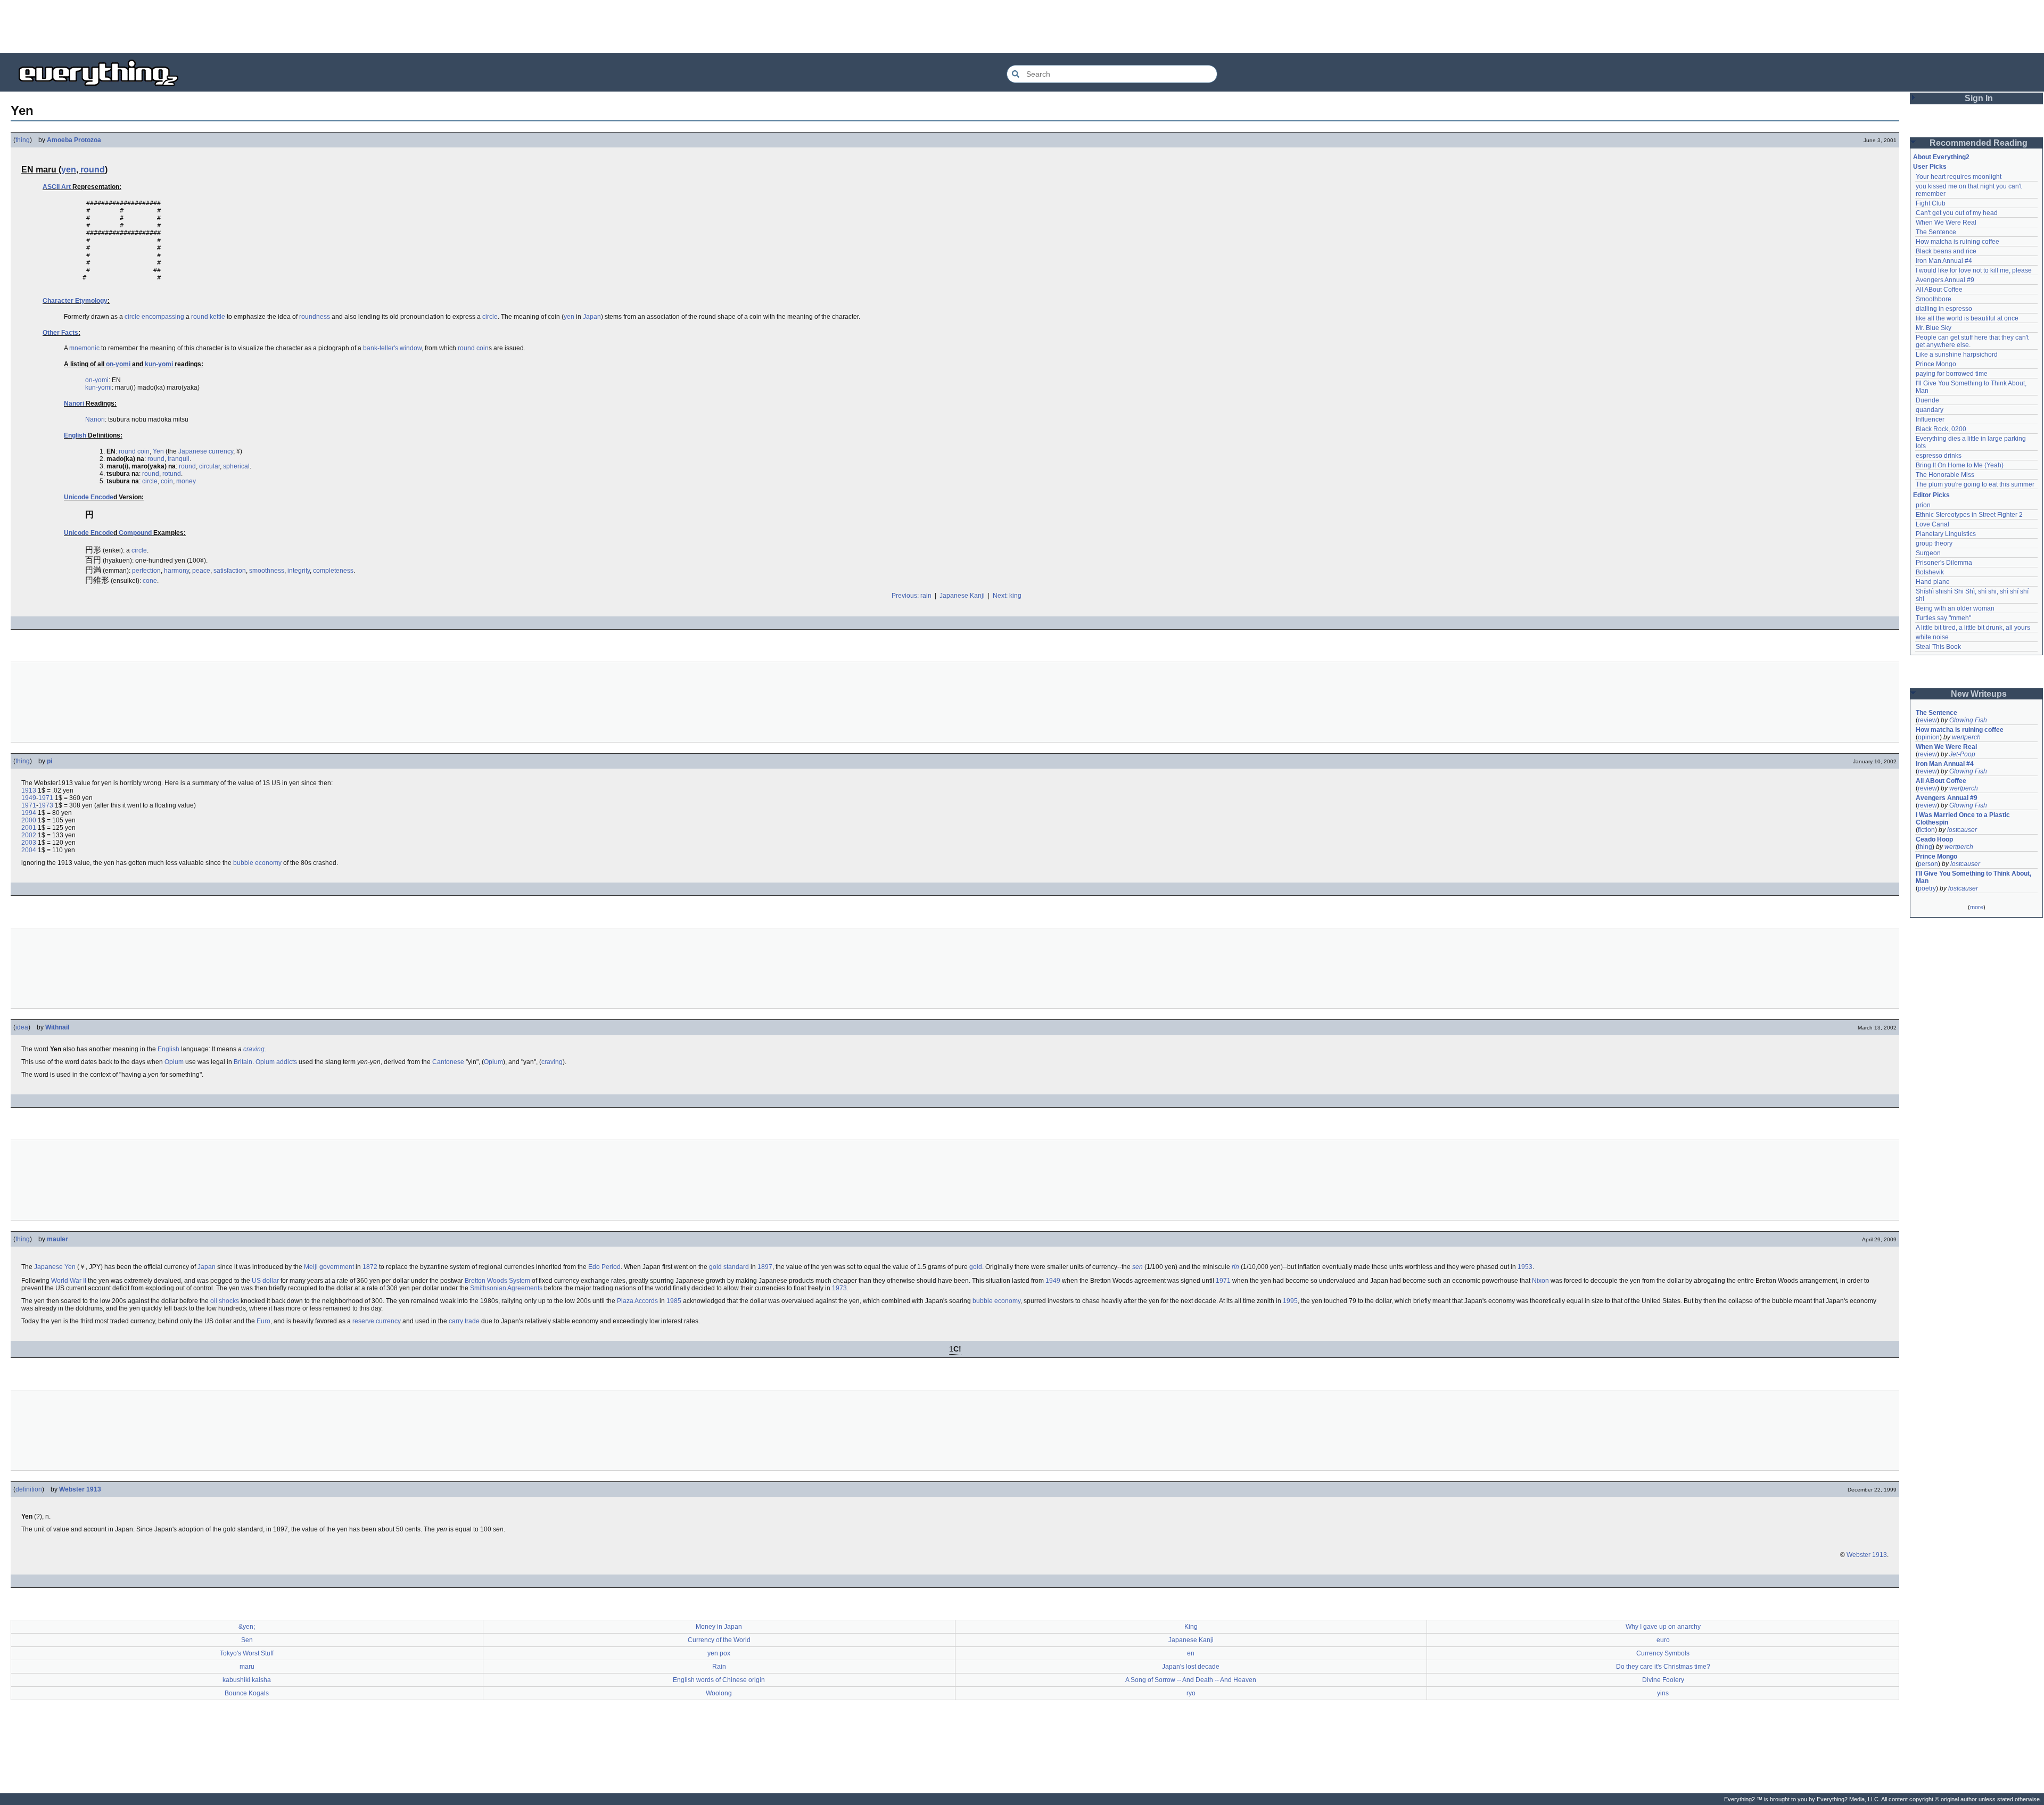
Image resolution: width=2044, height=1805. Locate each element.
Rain (719, 1667)
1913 (29, 790)
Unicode (76, 497)
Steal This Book (1938, 647)
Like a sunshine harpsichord (1957, 355)
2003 (29, 843)
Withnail (57, 1027)
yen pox (719, 1653)
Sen (247, 1640)
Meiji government (329, 1267)
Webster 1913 (80, 1489)
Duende (1927, 400)
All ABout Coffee (1939, 290)
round (93, 170)
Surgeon (1928, 553)
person (1928, 864)
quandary (1930, 410)
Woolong (719, 1693)
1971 (46, 798)
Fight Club (1931, 203)
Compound (135, 533)
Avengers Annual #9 (1945, 280)
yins (1663, 1693)
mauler (57, 1239)
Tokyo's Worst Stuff (247, 1653)
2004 (29, 850)
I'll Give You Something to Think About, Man (1974, 877)
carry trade (464, 1321)
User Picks (1930, 167)
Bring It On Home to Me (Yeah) (1960, 465)
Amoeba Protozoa (74, 140)
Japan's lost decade (1191, 1667)
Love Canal (1932, 524)
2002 (29, 835)
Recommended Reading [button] (1979, 143)
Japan (592, 317)
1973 (46, 805)
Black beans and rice (1946, 251)
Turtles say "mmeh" (1943, 618)
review (1927, 720)
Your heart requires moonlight (1959, 177)
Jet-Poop (1962, 754)
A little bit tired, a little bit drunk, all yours (1973, 628)
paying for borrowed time (1952, 374)
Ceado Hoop (1934, 839)
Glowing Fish (1968, 720)
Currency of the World (719, 1640)
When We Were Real (1946, 222)
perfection (146, 571)
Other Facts (60, 333)
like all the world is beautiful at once (1967, 318)
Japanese (193, 451)
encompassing (163, 317)
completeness (333, 571)
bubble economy (257, 863)
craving (254, 1049)
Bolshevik (1930, 572)
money (186, 481)
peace (201, 571)
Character (58, 301)
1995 (1290, 1301)
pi (50, 761)
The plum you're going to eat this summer (1975, 484)
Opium (174, 1062)
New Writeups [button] (1979, 694)
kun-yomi (159, 364)
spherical (236, 466)
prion (1923, 505)
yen (69, 170)
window (411, 348)
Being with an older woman (1955, 608)
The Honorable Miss (1945, 475)
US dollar (265, 1281)
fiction (1926, 830)
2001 (29, 828)
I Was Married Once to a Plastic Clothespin (1964, 819)
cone (150, 581)
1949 (29, 798)
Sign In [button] (1979, 98)
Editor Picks (1931, 495)
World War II (69, 1281)
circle (132, 317)
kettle (217, 317)
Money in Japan (719, 1627)
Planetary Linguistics (1946, 534)
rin (1235, 1267)
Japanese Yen (55, 1267)
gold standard (729, 1267)
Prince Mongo (1936, 364)
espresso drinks (1939, 456)
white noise (1932, 637)
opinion (1929, 737)
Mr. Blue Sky (1934, 328)
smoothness (267, 571)
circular (209, 466)
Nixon (1540, 1281)
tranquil (179, 459)
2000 (29, 820)
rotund (172, 474)
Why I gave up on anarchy (1663, 1627)
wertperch (1966, 737)
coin (483, 348)
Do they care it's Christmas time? (1663, 1667)
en (1191, 1653)
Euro (263, 1321)
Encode (102, 497)
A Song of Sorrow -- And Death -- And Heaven (1191, 1680)
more (1977, 907)
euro (1663, 1640)
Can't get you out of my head (1957, 213)
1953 (1525, 1267)
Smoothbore (1934, 299)
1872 (370, 1267)
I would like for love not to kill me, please (1974, 270)
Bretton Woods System (497, 1281)
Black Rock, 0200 (1941, 429)
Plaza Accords (637, 1301)
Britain (243, 1062)
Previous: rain (912, 596)
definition (29, 1489)
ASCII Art (57, 187)
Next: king (1007, 596)
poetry (1927, 888)
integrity (299, 571)
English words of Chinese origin (719, 1680)
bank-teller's (381, 348)
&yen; (247, 1627)
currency (221, 451)
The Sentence (1936, 232)
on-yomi (118, 364)
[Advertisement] (1022, 27)
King (1191, 1627)
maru (247, 1667)
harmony (176, 571)
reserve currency (377, 1321)
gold (976, 1267)
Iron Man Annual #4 (1944, 261)
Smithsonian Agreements (506, 1288)
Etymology (91, 301)
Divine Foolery (1663, 1680)
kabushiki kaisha (247, 1680)
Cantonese (448, 1062)
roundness (315, 317)
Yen (158, 451)
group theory (1934, 543)
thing (23, 140)
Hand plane (1933, 582)
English (75, 435)
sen (1138, 1267)
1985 (674, 1301)
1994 (29, 813)
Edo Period (604, 1267)
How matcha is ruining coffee (1958, 242)
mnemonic (84, 348)
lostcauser (1962, 830)
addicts (287, 1062)
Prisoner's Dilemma (1944, 563)
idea (22, 1027)
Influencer (1930, 419)
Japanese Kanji (962, 596)
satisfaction (230, 571)
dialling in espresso (1944, 309)
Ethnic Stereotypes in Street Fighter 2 (1969, 515)
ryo (1191, 1693)
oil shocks (225, 1301)
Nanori (74, 403)
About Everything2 (1941, 157)
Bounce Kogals (247, 1693)
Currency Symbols (1663, 1653)
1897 (765, 1267)
